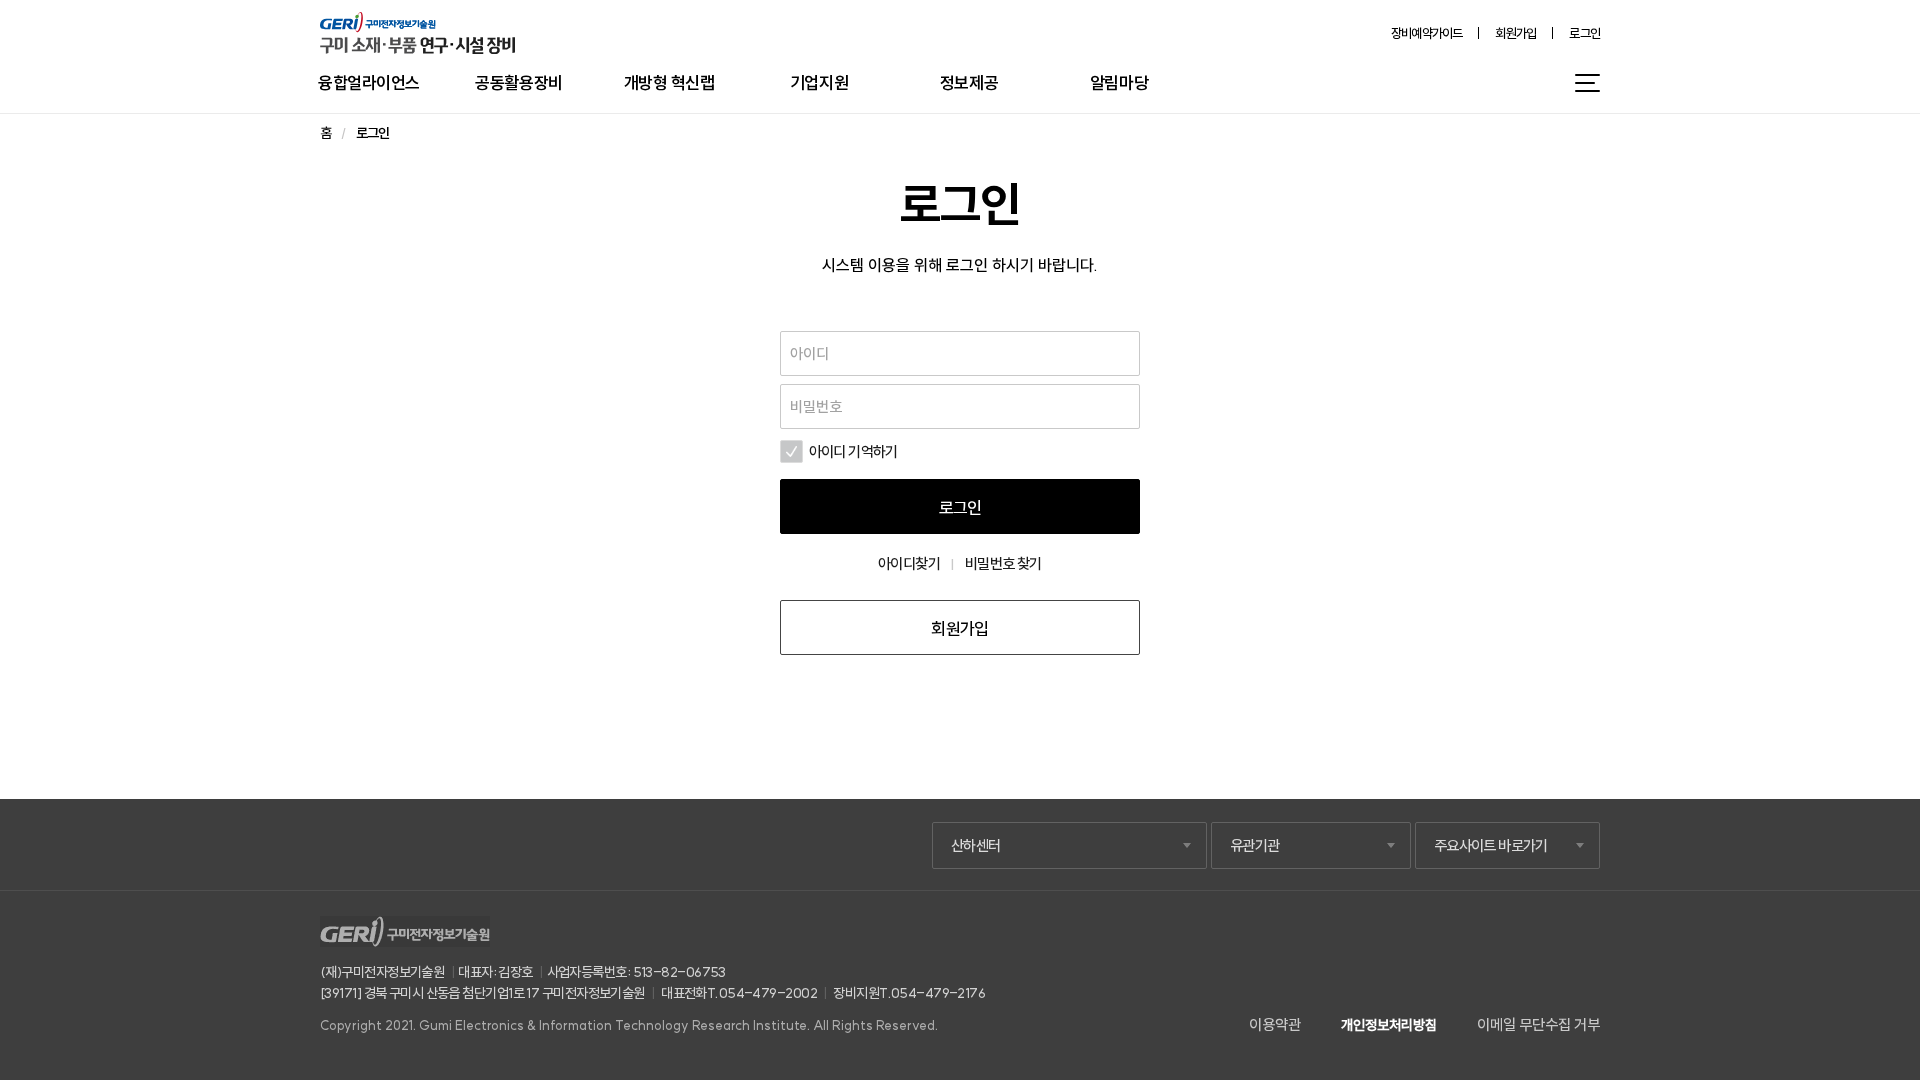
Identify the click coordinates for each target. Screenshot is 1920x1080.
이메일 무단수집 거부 (1538, 1024)
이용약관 (1275, 1024)
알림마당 (1119, 82)
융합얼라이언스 (369, 82)
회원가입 (1515, 33)
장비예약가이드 (1427, 33)
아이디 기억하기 (853, 451)
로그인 (1584, 33)
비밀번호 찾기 (1003, 563)
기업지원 (819, 82)
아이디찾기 (909, 563)
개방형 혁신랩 (669, 82)
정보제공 (969, 82)
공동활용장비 (518, 82)
